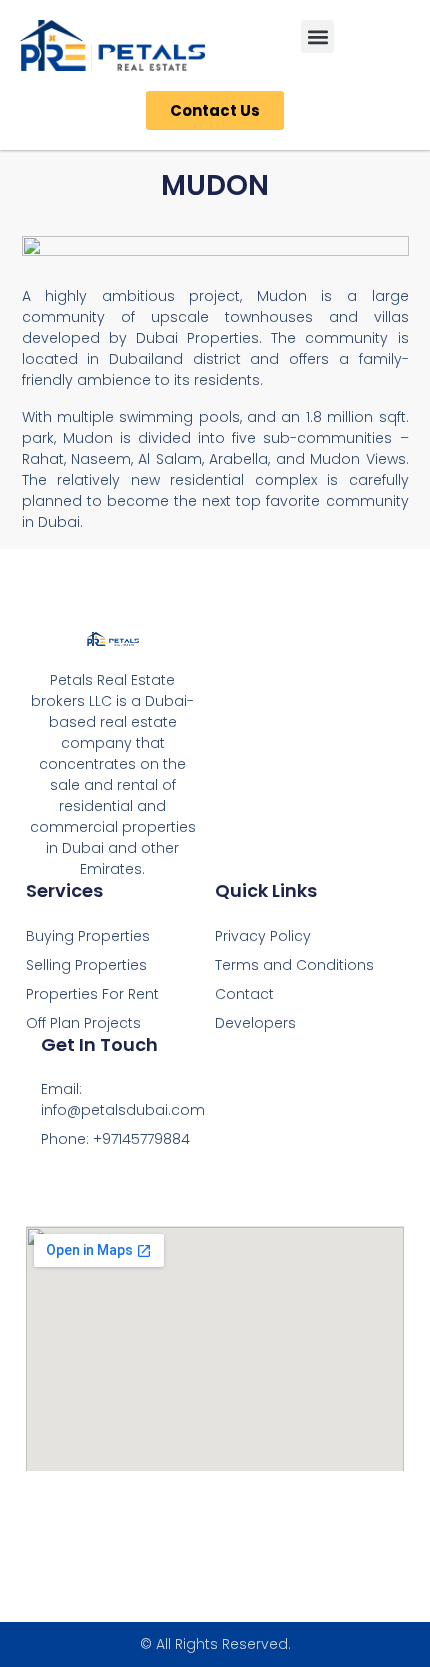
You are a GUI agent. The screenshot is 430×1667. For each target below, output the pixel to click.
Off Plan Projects (83, 1023)
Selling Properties (86, 965)
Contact (244, 994)
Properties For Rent (92, 994)
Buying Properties (88, 936)
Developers (255, 1023)
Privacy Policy (263, 936)
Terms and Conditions (294, 965)
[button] (317, 36)
